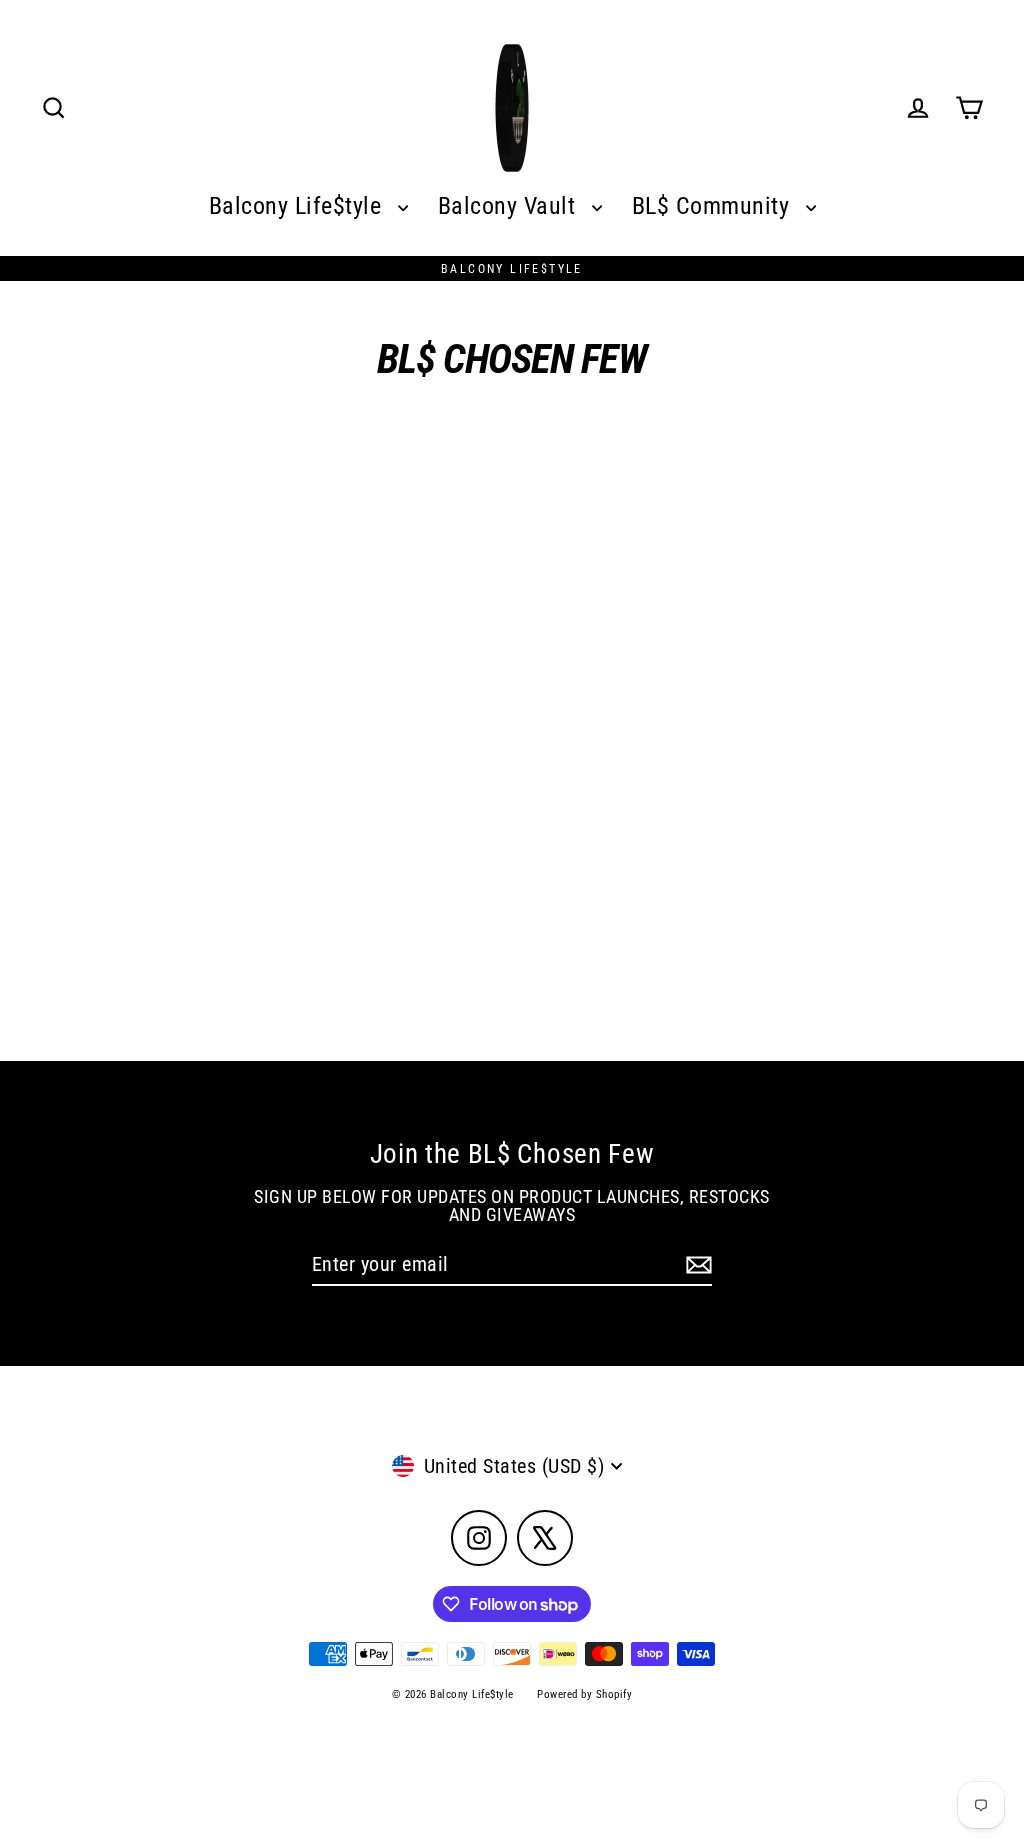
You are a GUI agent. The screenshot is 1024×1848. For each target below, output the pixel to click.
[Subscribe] (696, 1265)
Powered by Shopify (584, 1694)
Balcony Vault (510, 205)
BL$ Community (714, 205)
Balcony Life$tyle (298, 205)
